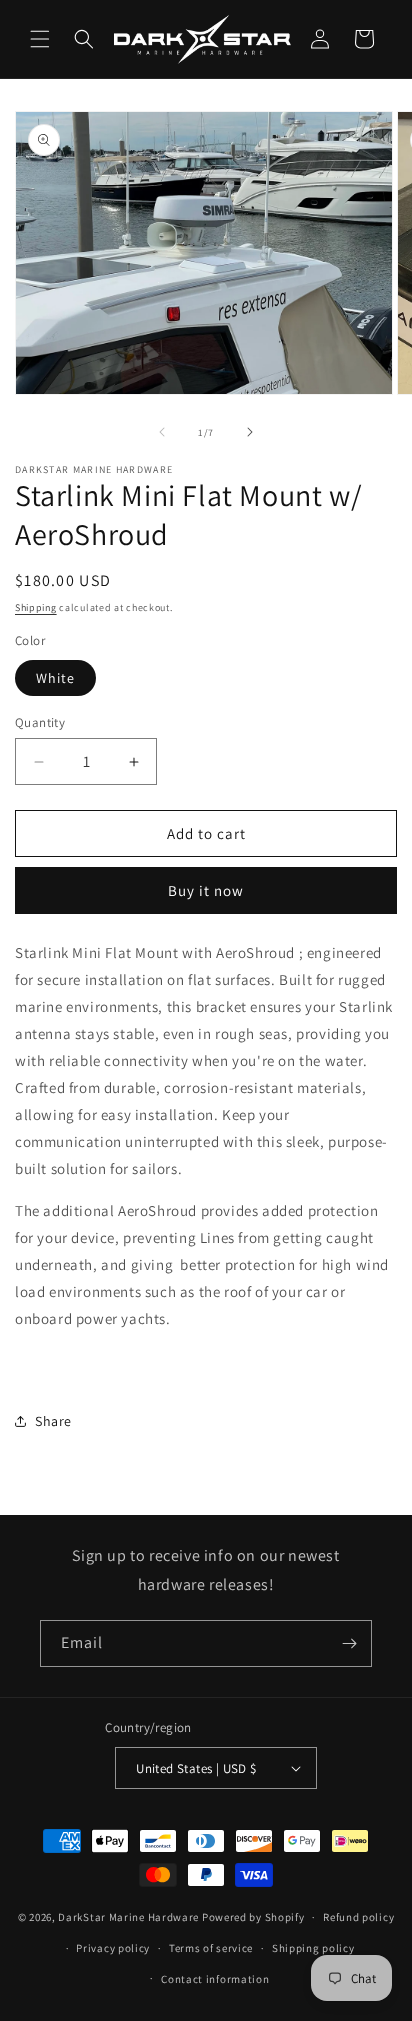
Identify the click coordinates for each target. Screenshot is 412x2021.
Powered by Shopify (253, 1917)
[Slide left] (162, 432)
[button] (40, 39)
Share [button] (53, 1421)
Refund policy (358, 1917)
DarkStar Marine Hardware (128, 1917)
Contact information (215, 1979)
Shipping (36, 607)
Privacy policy (113, 1948)
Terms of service (211, 1948)
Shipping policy (313, 1948)
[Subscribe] (349, 1643)
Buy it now (206, 890)
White (55, 678)
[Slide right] (250, 432)
